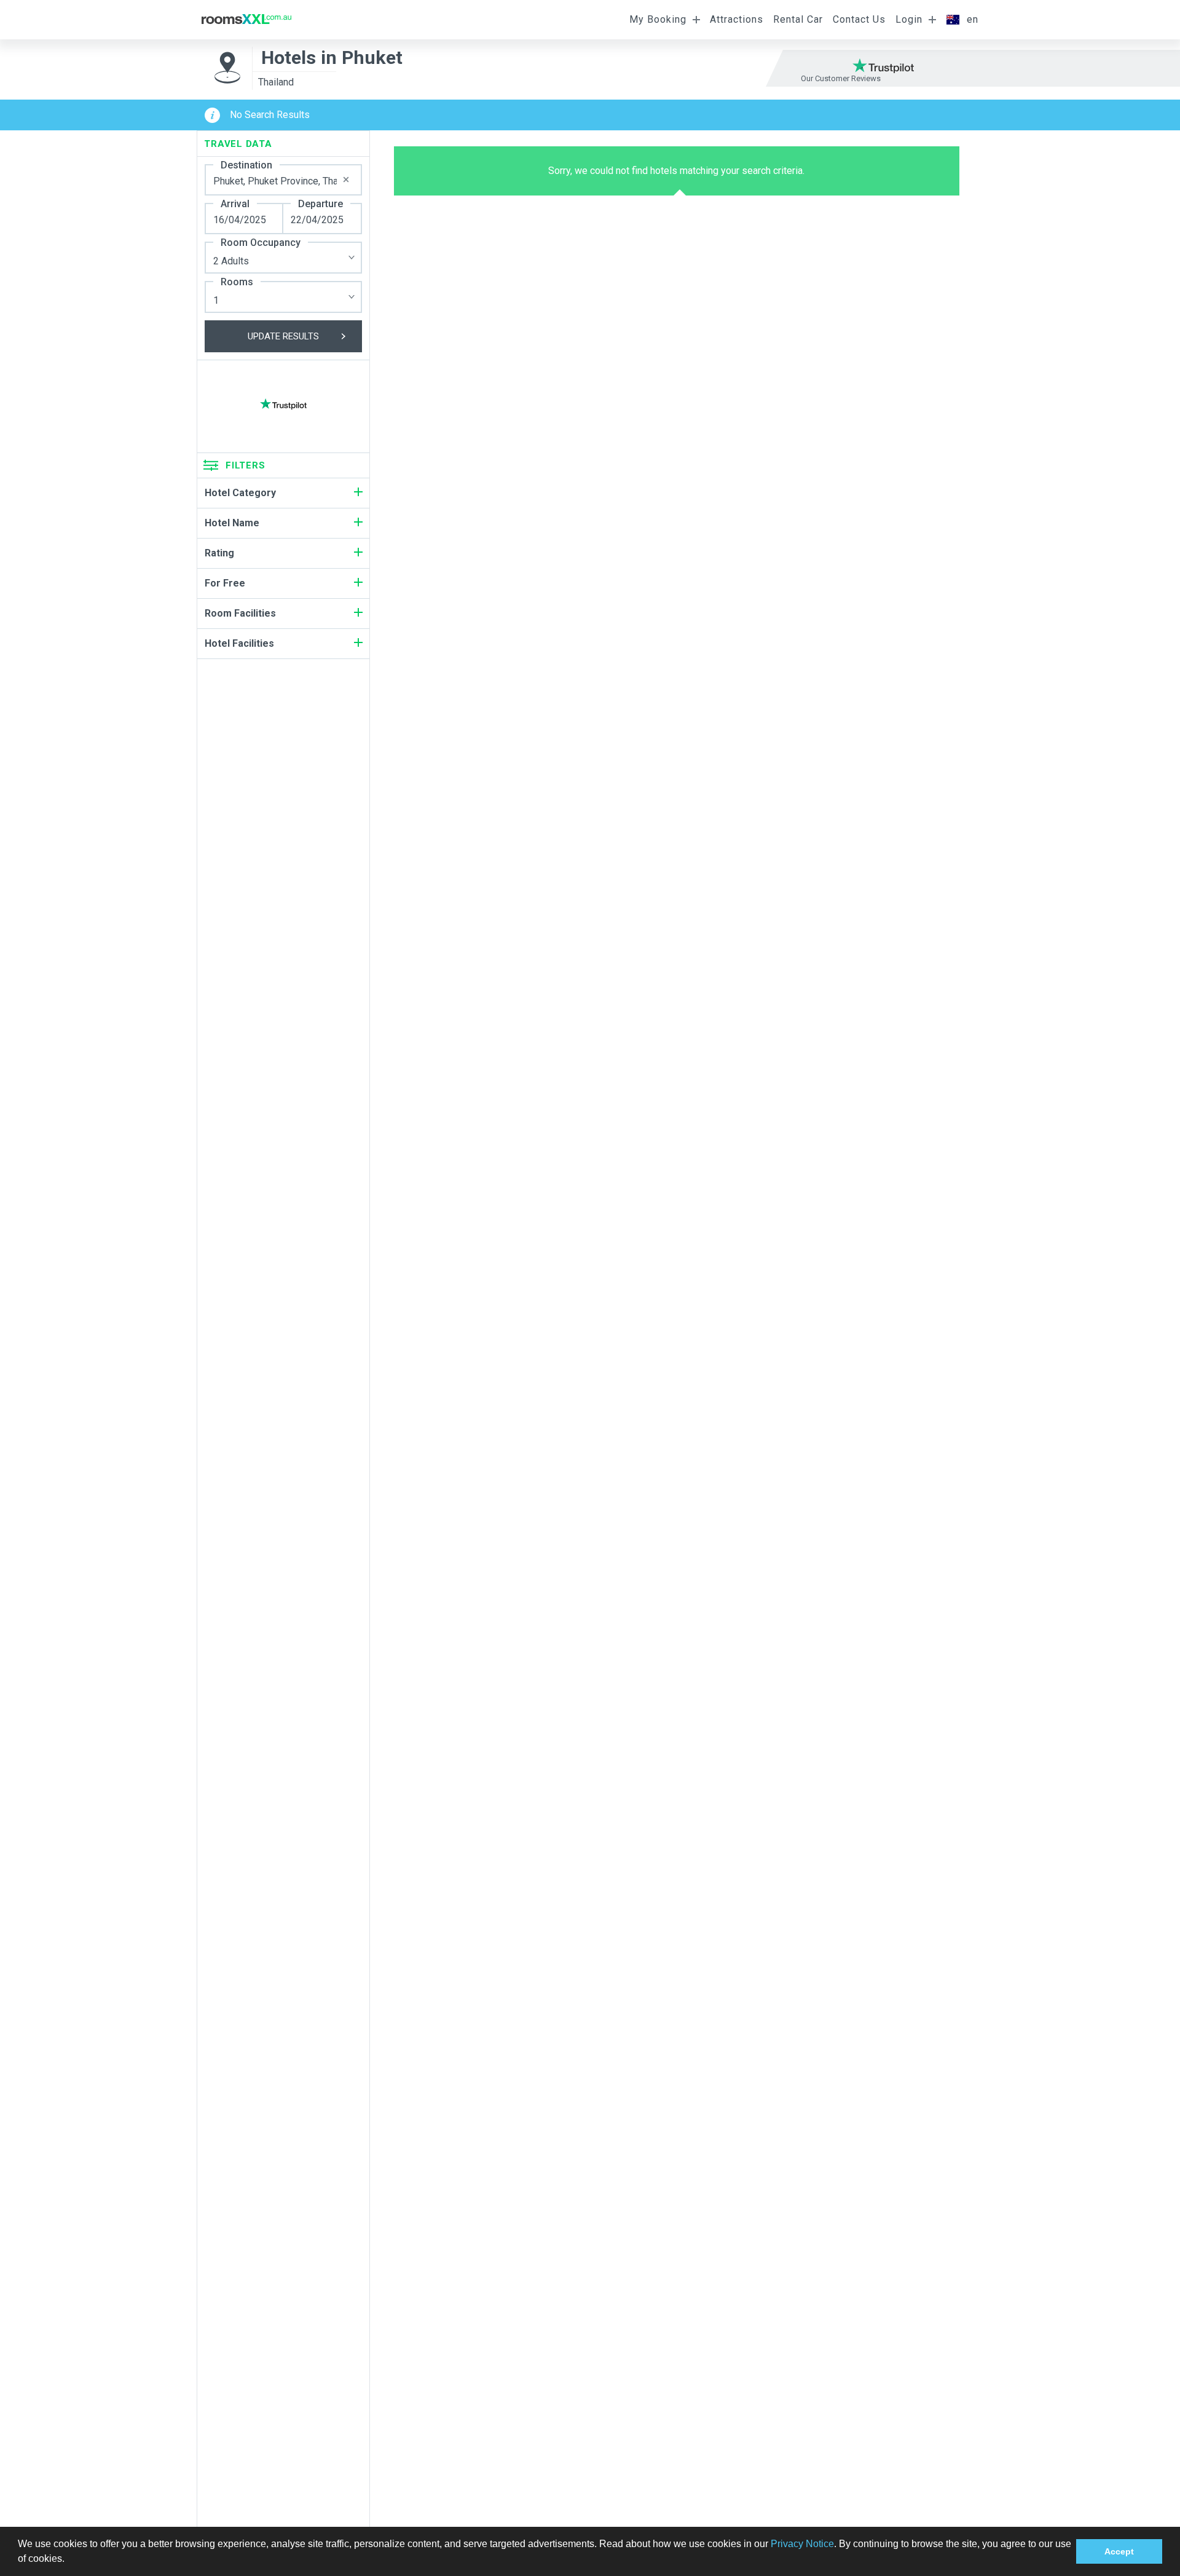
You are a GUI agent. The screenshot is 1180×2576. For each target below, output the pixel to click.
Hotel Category (240, 493)
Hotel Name (232, 523)
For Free (225, 583)
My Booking (658, 19)
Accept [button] (1119, 2551)
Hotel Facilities (239, 643)
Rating (219, 553)
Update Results (283, 336)
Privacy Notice (802, 2544)
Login (909, 19)
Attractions (737, 19)
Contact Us (859, 19)
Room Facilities (240, 613)
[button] (69, 2560)
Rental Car (798, 19)
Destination (246, 165)
